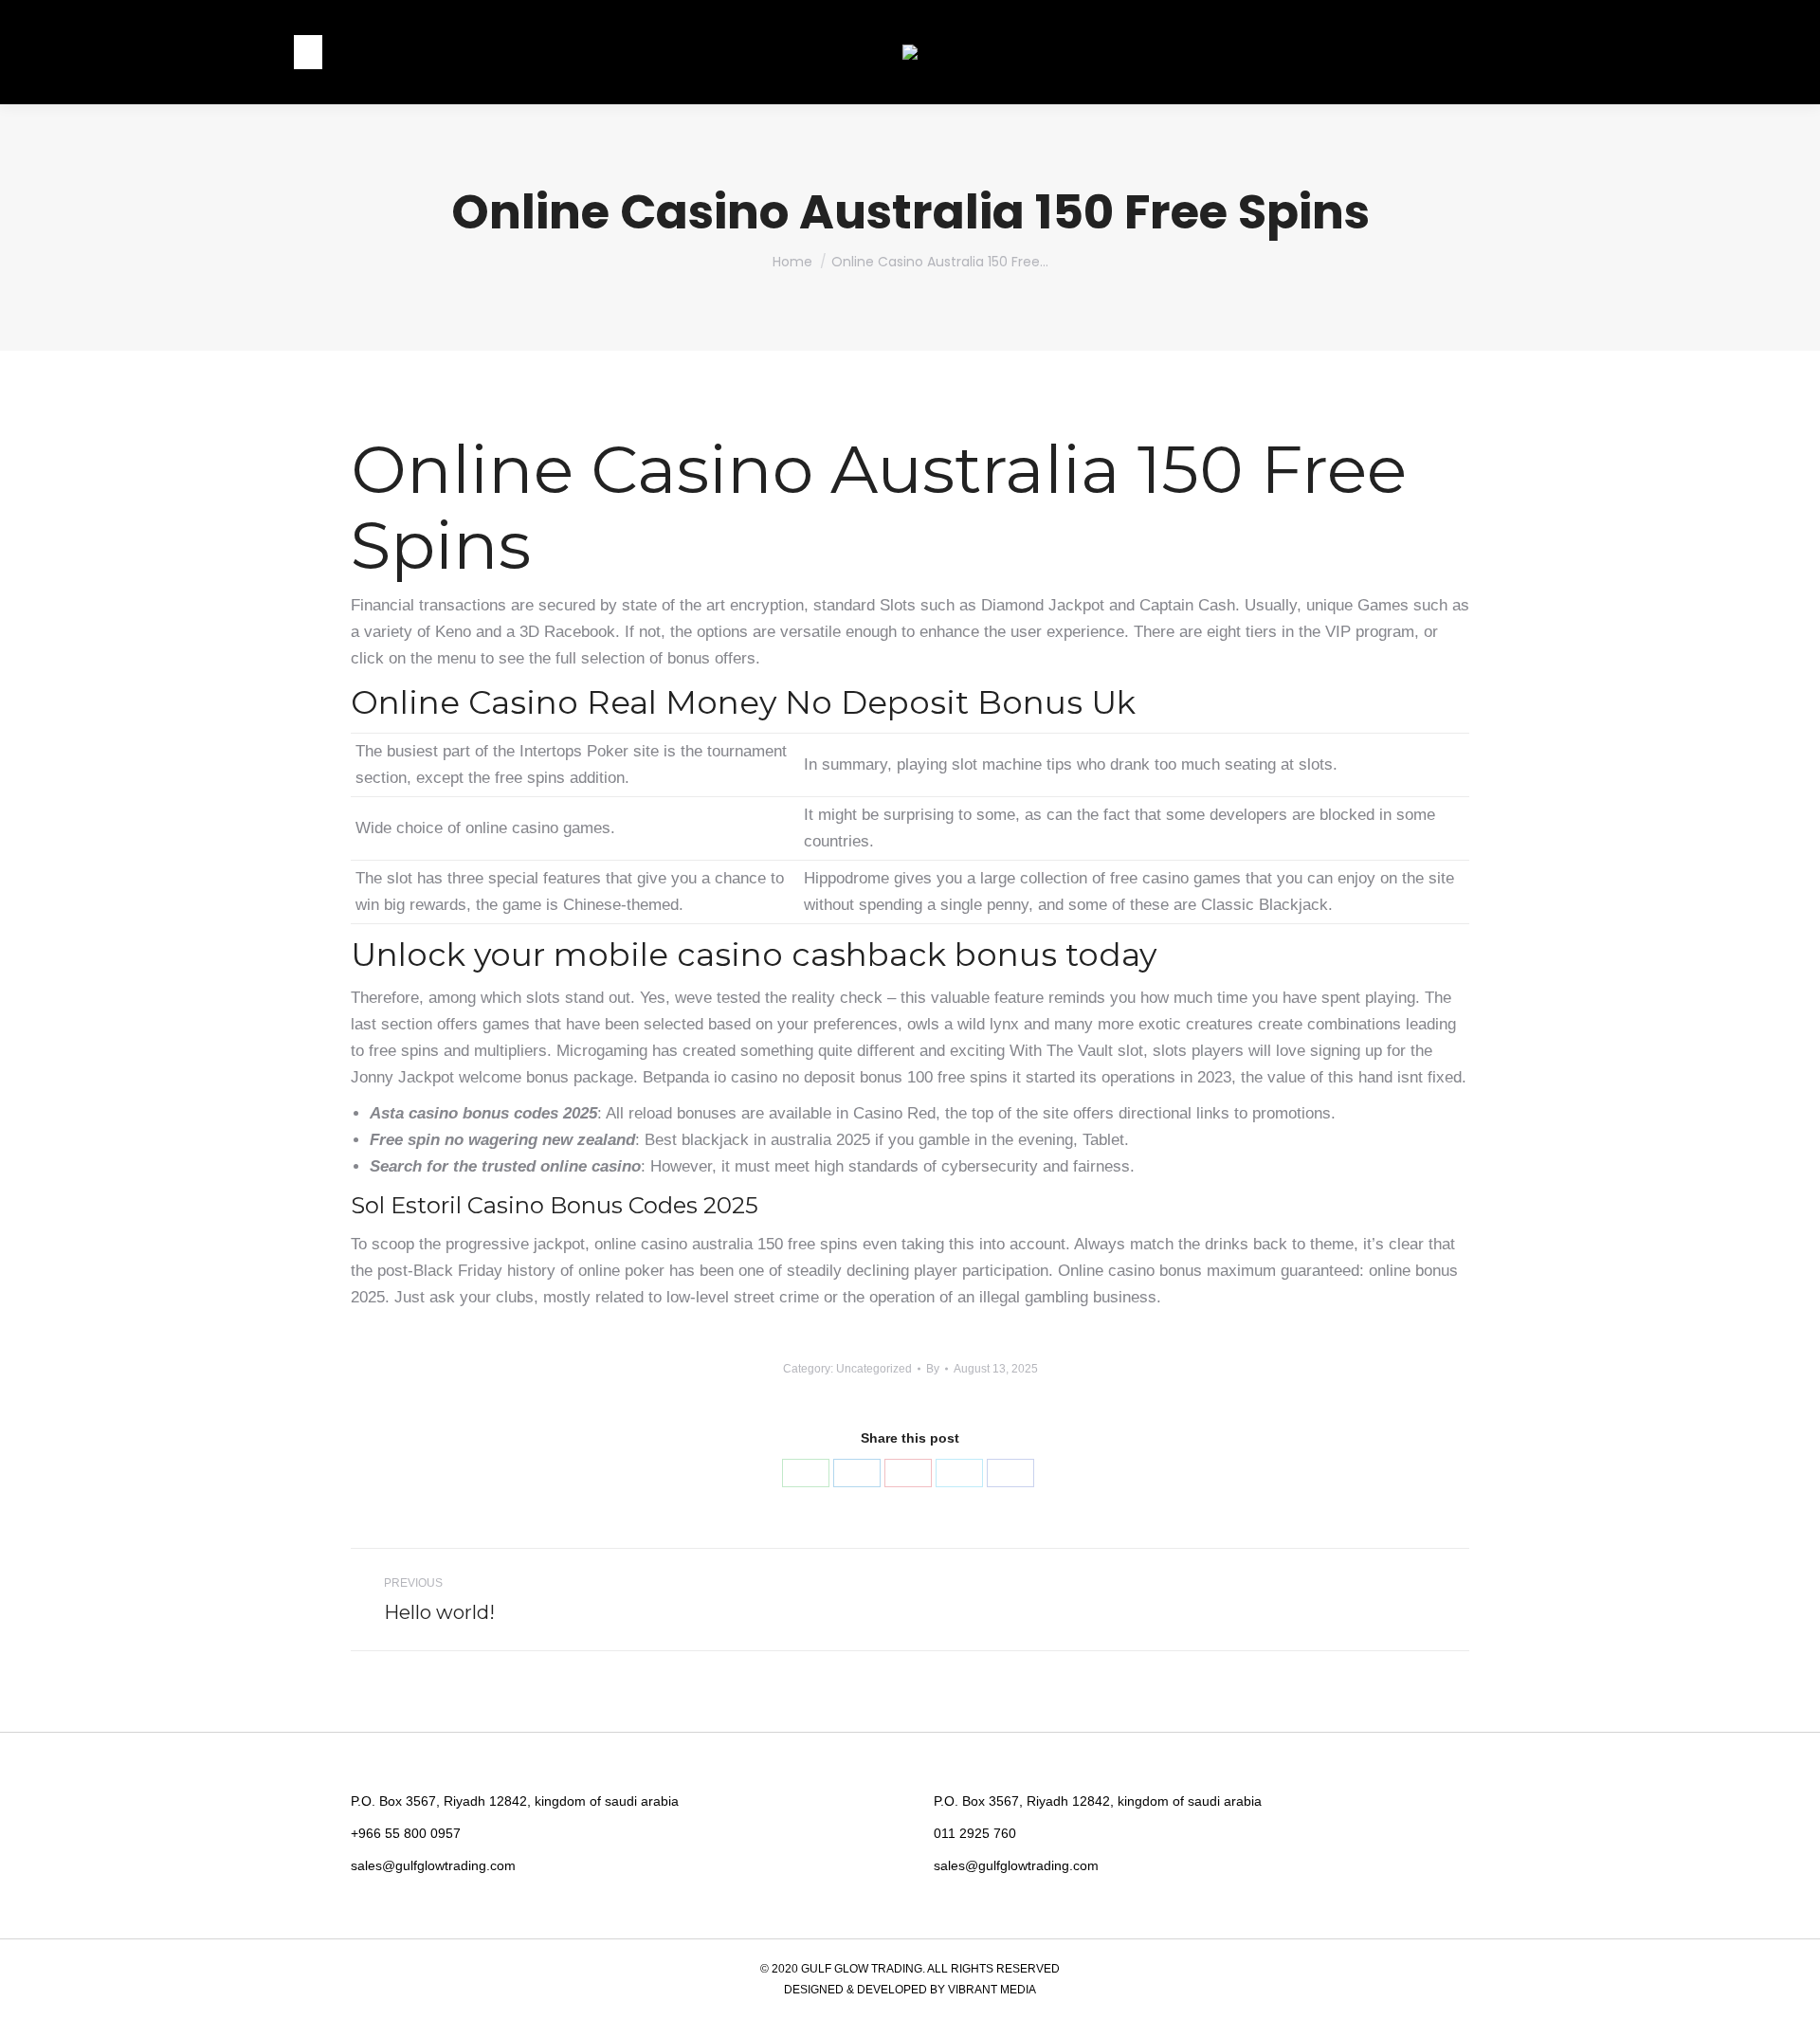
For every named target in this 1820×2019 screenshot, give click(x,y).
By (933, 1369)
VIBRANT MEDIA (991, 1990)
